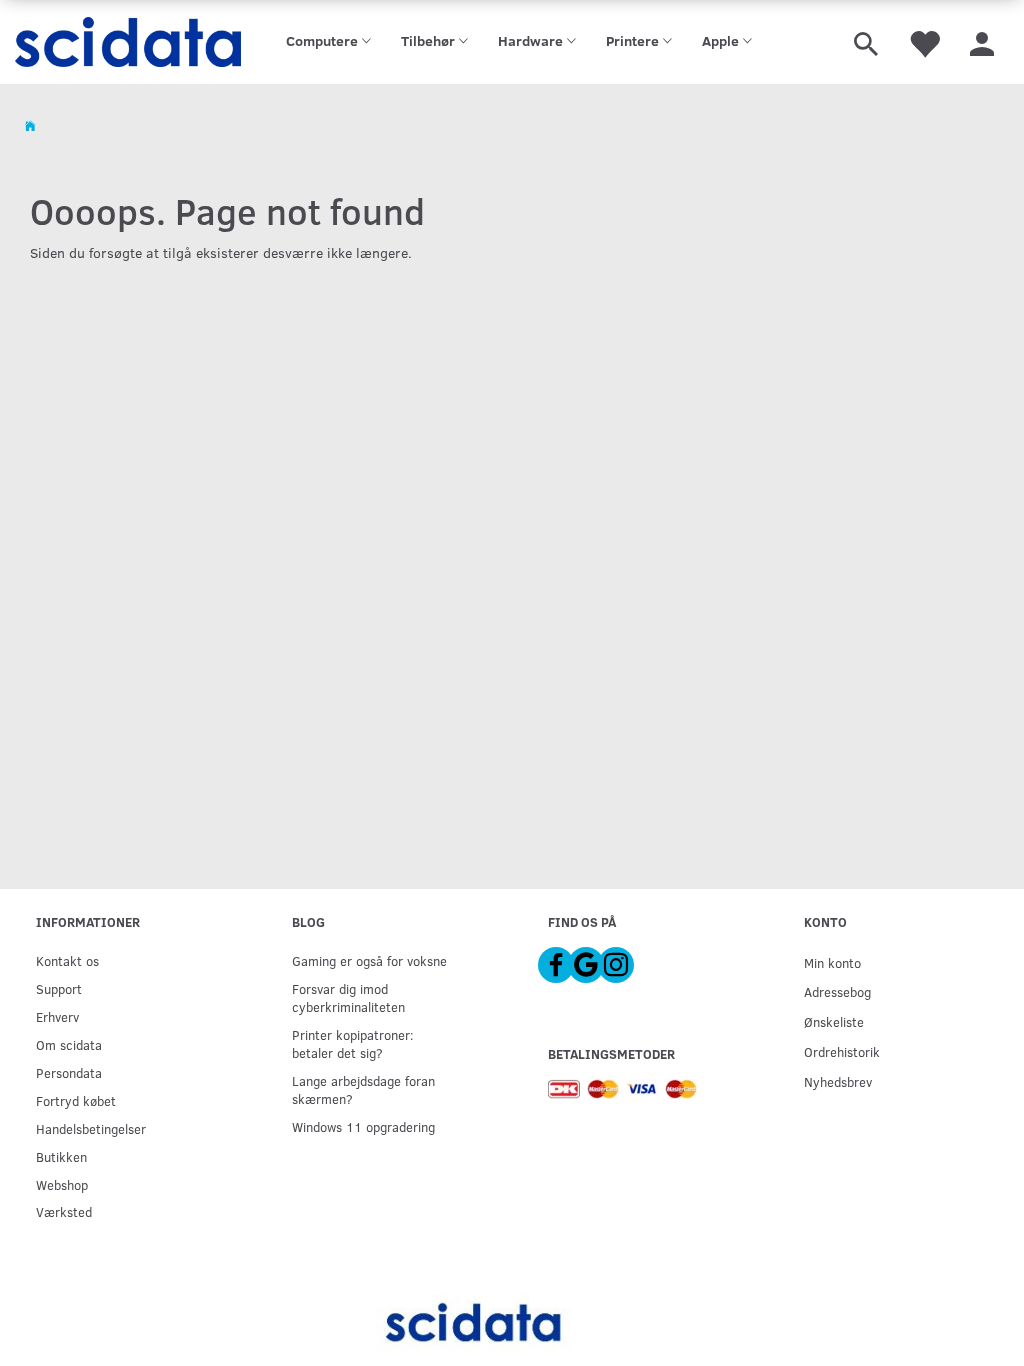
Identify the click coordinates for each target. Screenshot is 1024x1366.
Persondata (69, 1072)
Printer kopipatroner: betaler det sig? (353, 1043)
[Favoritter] (924, 42)
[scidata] (128, 42)
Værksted (64, 1211)
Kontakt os (67, 960)
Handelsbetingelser (91, 1128)
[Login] (982, 42)
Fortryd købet (76, 1100)
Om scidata (69, 1044)
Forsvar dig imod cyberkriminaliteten (348, 997)
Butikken (61, 1156)
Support (59, 988)
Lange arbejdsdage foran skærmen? (363, 1089)
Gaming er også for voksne (369, 960)
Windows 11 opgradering (363, 1126)
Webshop (62, 1184)
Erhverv (57, 1016)
